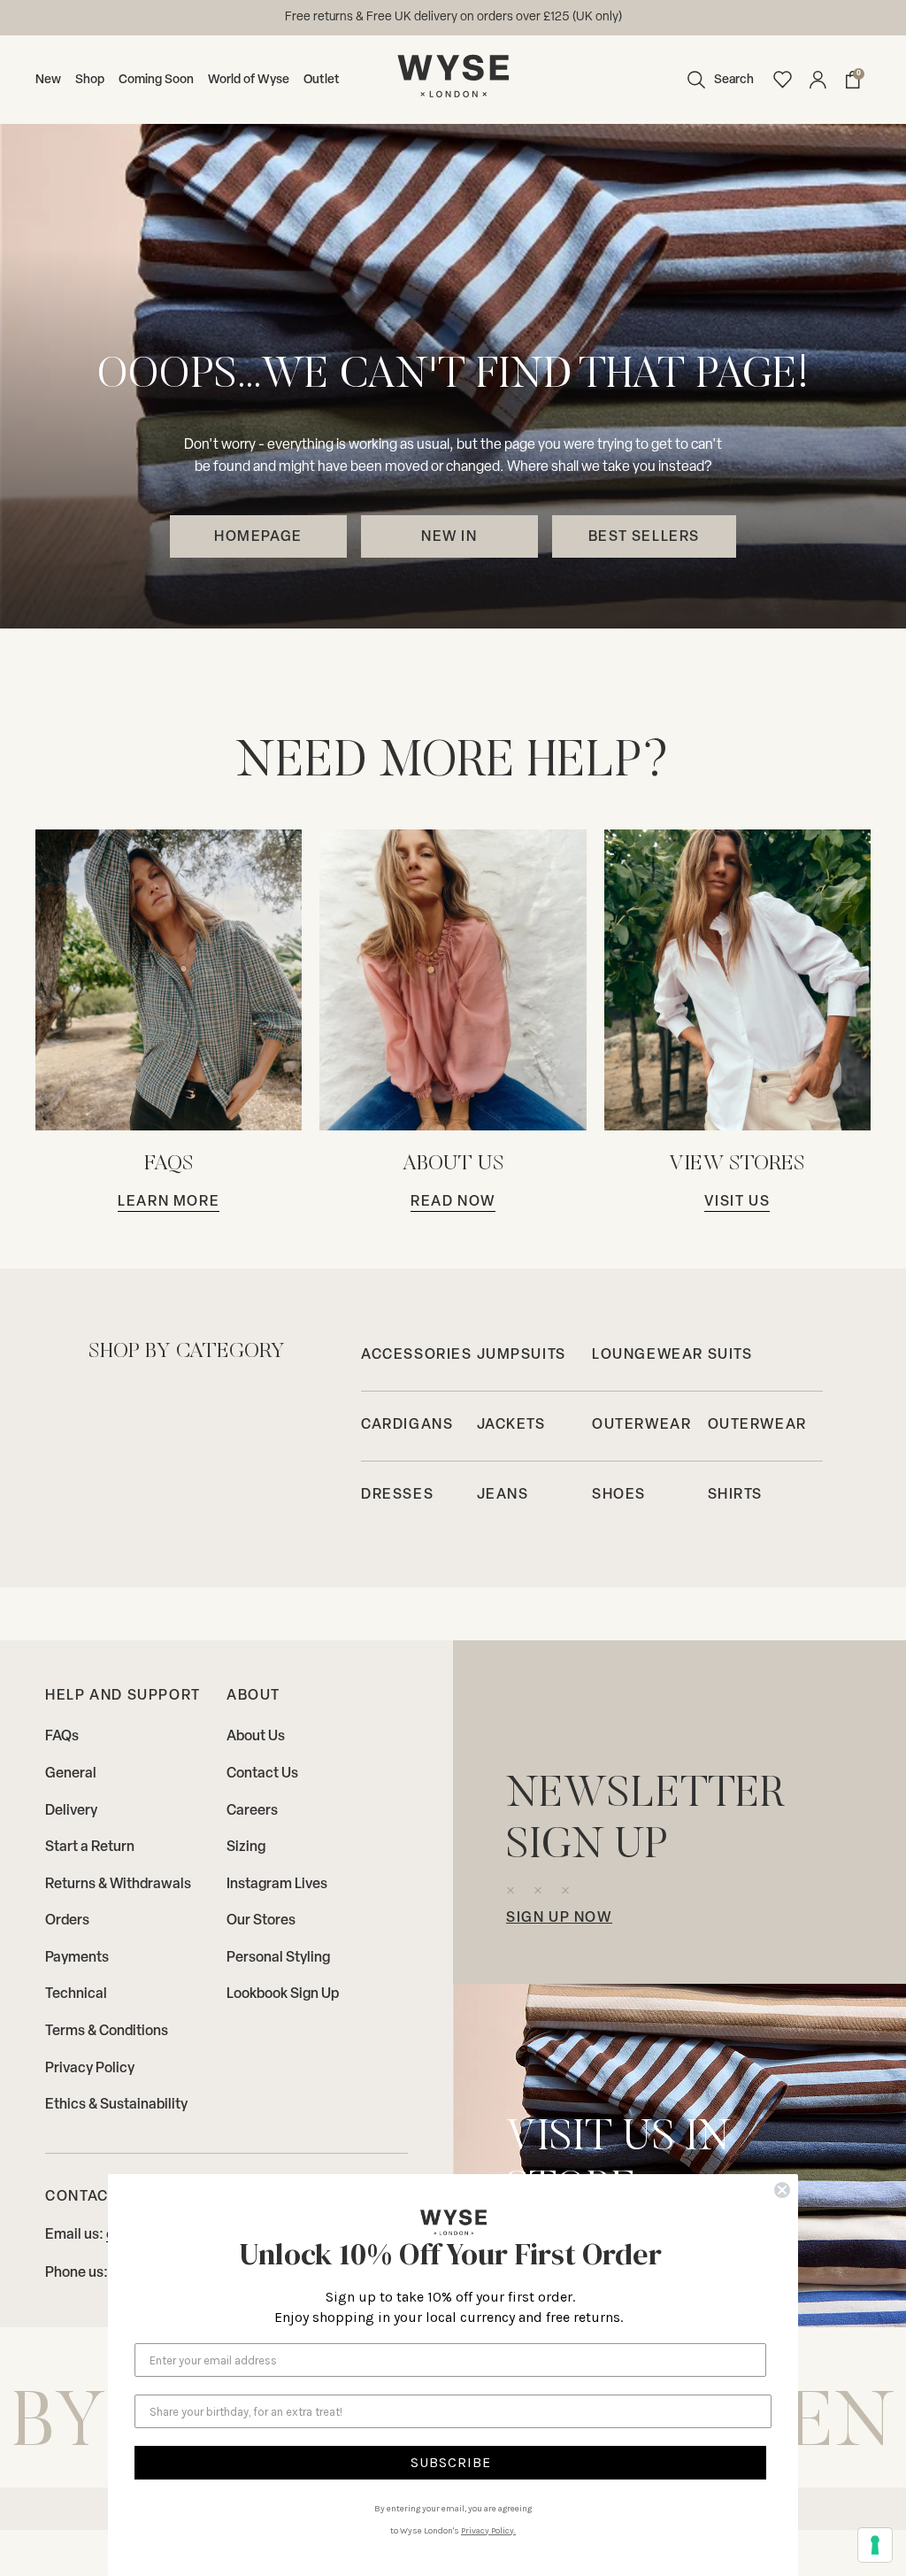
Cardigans (407, 1425)
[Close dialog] (782, 2190)
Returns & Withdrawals (118, 1885)
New (48, 80)
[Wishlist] (782, 80)
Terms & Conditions (107, 2032)
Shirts (736, 1495)
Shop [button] (90, 80)
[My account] (818, 80)
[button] (716, 80)
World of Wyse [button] (249, 80)
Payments (77, 1958)
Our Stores (261, 1921)
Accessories (417, 1355)
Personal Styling (278, 1958)
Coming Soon (156, 80)
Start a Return (90, 1847)
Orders (67, 1921)
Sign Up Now (559, 1918)
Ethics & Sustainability (116, 2105)
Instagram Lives (277, 1885)
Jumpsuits (522, 1355)
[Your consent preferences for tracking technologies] (875, 2545)
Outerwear (641, 1425)
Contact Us (262, 1774)
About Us (256, 1737)
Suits (730, 1355)
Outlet (322, 80)
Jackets (511, 1425)
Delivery (71, 1811)
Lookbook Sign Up (283, 1994)
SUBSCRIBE (451, 2462)
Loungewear (648, 1355)
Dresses (397, 1495)
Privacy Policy (90, 2069)
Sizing (246, 1847)
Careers (252, 1811)
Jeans (503, 1495)
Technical (76, 1994)
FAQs (62, 1737)
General (71, 1774)
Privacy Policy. (488, 2531)
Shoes (619, 1495)
